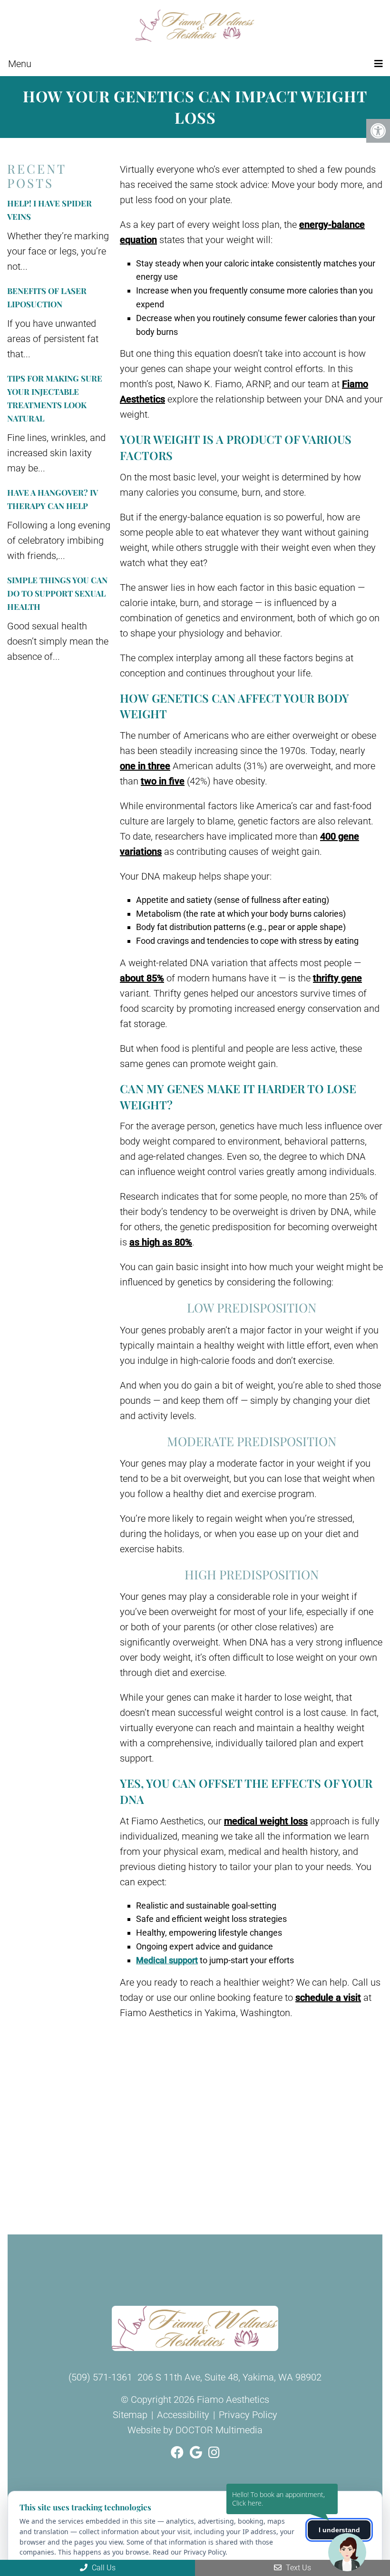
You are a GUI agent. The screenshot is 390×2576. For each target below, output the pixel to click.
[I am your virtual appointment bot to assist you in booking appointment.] (347, 2552)
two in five (163, 781)
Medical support (167, 1960)
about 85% (142, 978)
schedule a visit (328, 1998)
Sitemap (130, 2415)
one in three (145, 766)
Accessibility (183, 2415)
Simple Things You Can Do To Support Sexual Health (57, 593)
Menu (20, 64)
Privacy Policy (248, 2415)
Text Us (297, 2568)
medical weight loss (266, 1821)
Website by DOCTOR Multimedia (195, 2430)
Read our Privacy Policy (189, 2552)
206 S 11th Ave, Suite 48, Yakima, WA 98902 (229, 2377)
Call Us (103, 2568)
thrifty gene (337, 978)
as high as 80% (161, 1242)
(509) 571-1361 (100, 2377)
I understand (339, 2530)
